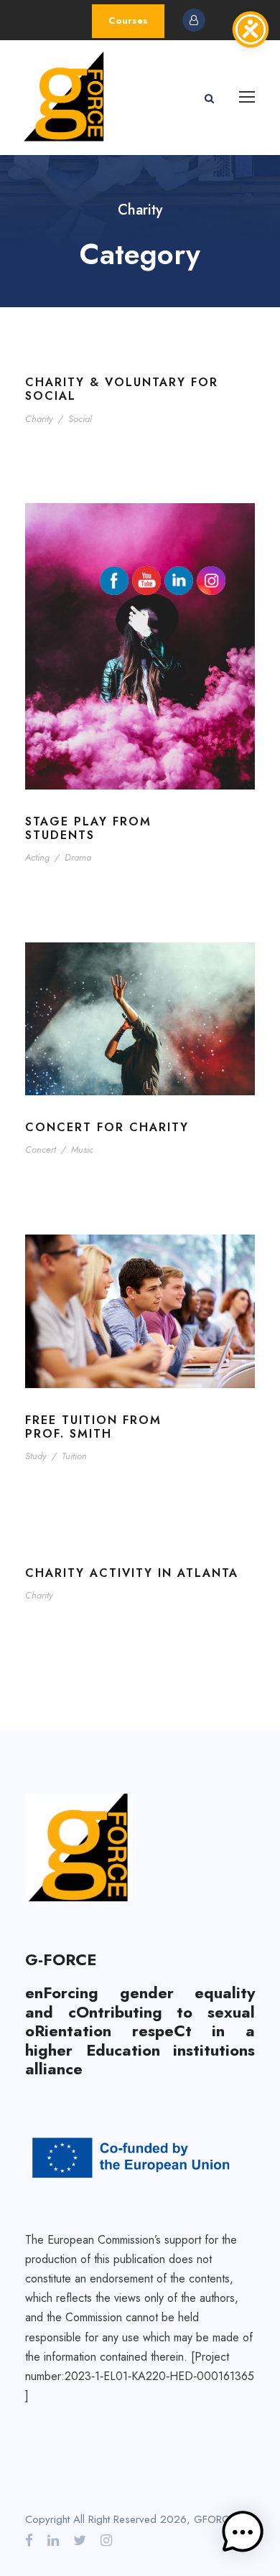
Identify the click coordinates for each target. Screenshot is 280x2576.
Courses (128, 20)
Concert (41, 1149)
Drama (78, 857)
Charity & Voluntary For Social (122, 389)
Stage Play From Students (88, 828)
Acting (37, 857)
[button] (243, 2535)
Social (80, 419)
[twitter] (80, 2541)
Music (82, 1149)
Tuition (74, 1456)
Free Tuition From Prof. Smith (93, 1427)
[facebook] (29, 2541)
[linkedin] (53, 2541)
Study (36, 1456)
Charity (39, 419)
